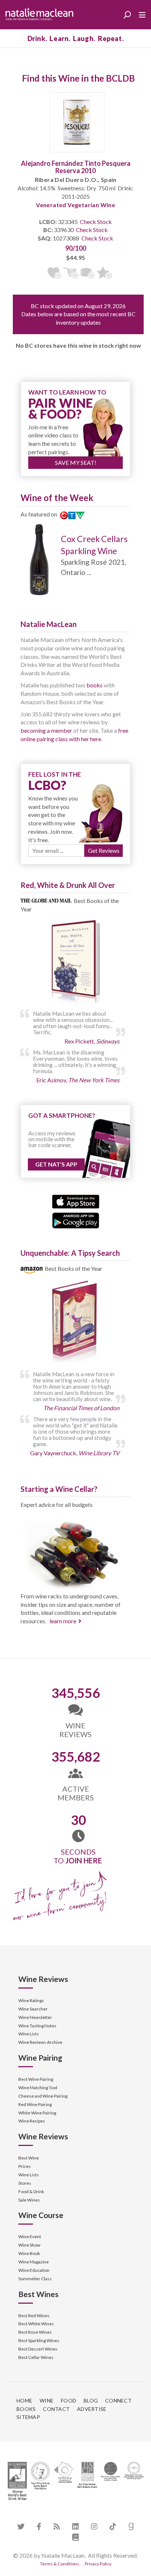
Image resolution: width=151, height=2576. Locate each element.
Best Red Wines (34, 2316)
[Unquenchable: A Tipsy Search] (75, 1323)
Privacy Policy (98, 2564)
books (95, 685)
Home (24, 2400)
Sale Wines (29, 2200)
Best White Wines (36, 2324)
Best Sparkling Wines (39, 2340)
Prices (25, 2166)
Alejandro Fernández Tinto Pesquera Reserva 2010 (76, 167)
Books (26, 2409)
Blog (91, 2400)
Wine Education (34, 2270)
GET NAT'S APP (56, 1164)
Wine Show (29, 2245)
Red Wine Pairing (35, 2104)
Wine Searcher (33, 2009)
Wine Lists (29, 2034)
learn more (63, 1621)
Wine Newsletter (35, 2017)
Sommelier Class (35, 2279)
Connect (118, 2400)
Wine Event (30, 2237)
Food (69, 2400)
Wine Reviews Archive (40, 2042)
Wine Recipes (32, 2121)
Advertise (92, 2409)
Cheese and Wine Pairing (43, 2096)
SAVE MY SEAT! (76, 462)
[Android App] (76, 1220)
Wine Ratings (31, 2000)
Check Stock (96, 222)
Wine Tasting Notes (37, 2026)
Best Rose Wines (35, 2332)
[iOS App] (76, 1201)
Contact (56, 2409)
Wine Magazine (34, 2262)
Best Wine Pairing (36, 2079)
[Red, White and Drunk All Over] (75, 963)
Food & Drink (31, 2192)
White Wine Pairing (37, 2113)
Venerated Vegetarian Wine (75, 205)
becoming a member (46, 730)
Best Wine (29, 2158)
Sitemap (28, 2417)
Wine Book (29, 2253)
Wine (47, 2400)
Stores (25, 2183)
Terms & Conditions (60, 2564)
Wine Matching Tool (38, 2088)
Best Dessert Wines (38, 2349)
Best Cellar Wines (36, 2357)
